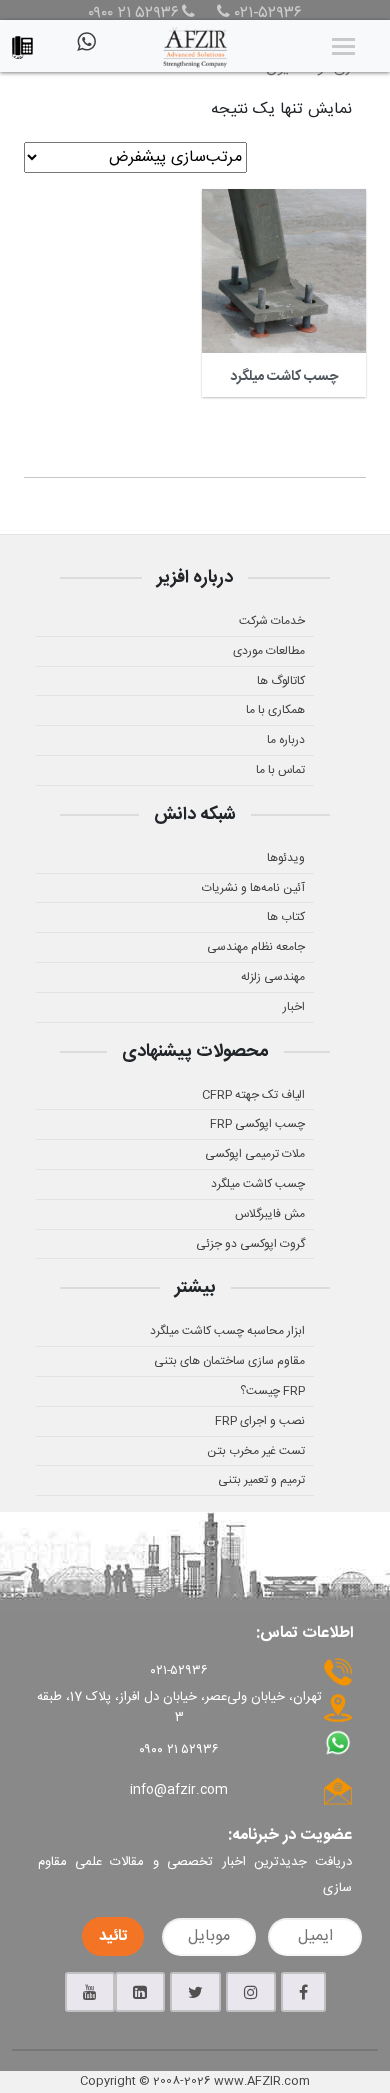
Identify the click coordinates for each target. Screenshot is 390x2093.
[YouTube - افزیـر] (90, 1992)
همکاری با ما (275, 710)
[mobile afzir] (27, 42)
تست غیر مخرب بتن (256, 1451)
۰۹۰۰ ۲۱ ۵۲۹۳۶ (133, 14)
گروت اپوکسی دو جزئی (250, 1244)
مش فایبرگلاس (270, 1214)
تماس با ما (280, 770)
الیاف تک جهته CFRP (253, 1095)
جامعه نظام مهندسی (256, 947)
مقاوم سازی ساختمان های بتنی (229, 1361)
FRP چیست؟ (272, 1391)
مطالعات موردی (269, 651)
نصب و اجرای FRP (260, 1421)
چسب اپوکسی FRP (257, 1124)
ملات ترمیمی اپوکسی (255, 1154)
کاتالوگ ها (281, 681)
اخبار (294, 1007)
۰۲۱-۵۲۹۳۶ (266, 14)
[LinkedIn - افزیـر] (140, 1992)
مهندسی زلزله (273, 977)
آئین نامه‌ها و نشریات (253, 888)
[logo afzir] (195, 46)
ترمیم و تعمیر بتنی (261, 1480)
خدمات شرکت (272, 621)
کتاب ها (286, 917)
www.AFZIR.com (262, 2081)
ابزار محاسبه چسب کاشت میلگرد (227, 1331)
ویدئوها (286, 858)
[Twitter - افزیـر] (195, 1992)
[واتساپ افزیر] (85, 50)
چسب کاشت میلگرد (258, 1184)
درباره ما (286, 740)
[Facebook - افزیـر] (303, 1992)
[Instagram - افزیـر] (251, 1992)
